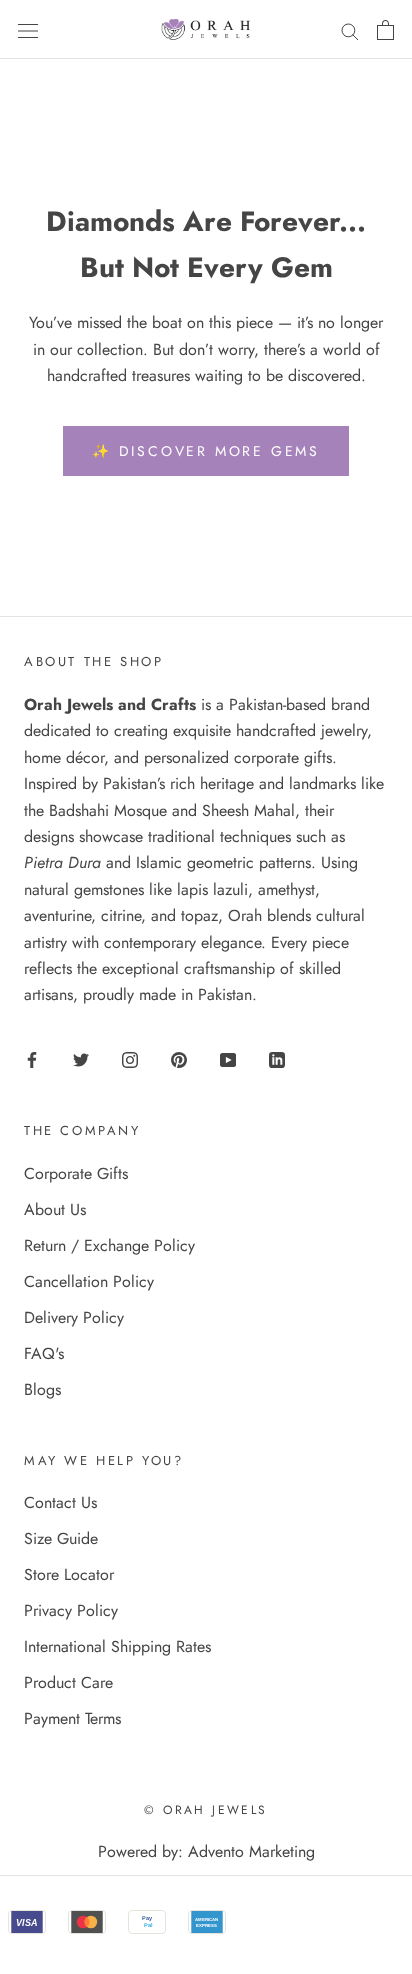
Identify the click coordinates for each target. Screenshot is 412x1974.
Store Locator (69, 1574)
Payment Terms (72, 1718)
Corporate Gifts (76, 1173)
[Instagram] (130, 1059)
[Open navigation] (28, 29)
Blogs (42, 1389)
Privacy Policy (71, 1610)
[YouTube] (228, 1059)
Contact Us (60, 1502)
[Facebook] (32, 1059)
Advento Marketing (251, 1851)
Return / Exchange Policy (109, 1245)
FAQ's (44, 1353)
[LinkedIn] (277, 1059)
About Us (55, 1209)
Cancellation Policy (89, 1281)
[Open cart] (385, 30)
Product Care (68, 1682)
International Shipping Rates (117, 1646)
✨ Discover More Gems (206, 451)
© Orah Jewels (205, 1810)
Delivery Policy (74, 1317)
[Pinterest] (179, 1059)
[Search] (350, 30)
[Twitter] (81, 1059)
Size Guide (61, 1538)
